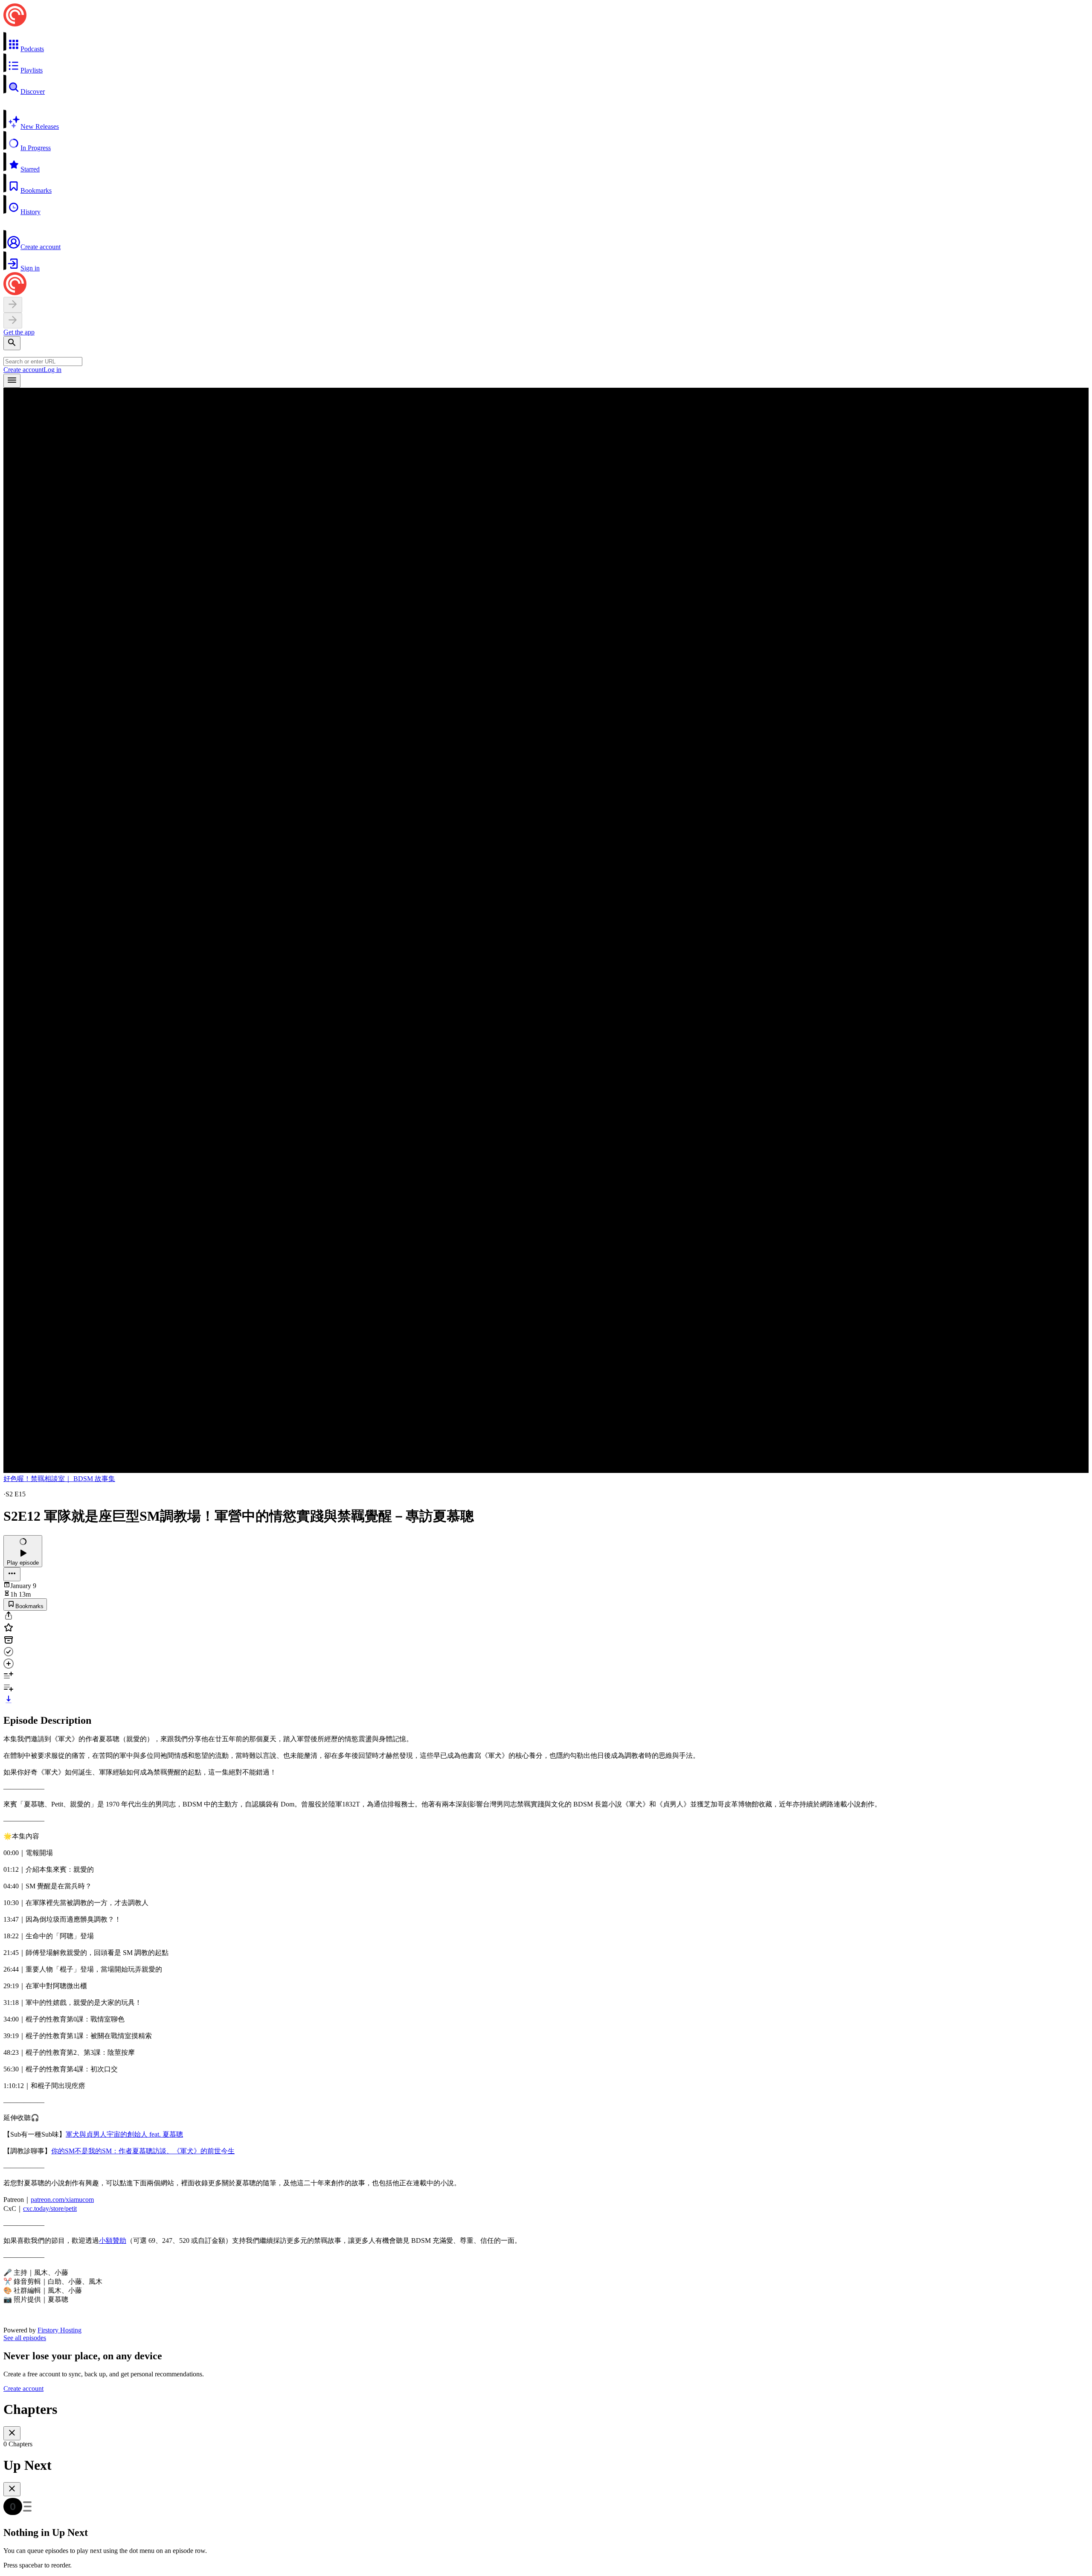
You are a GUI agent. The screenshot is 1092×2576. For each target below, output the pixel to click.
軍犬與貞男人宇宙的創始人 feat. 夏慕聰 (124, 2134)
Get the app (19, 332)
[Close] (12, 2433)
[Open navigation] (12, 381)
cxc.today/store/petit (50, 2209)
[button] (546, 42)
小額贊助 (113, 2241)
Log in (52, 370)
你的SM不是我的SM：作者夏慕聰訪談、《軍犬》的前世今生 (143, 2151)
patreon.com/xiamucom (62, 2200)
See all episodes (25, 2338)
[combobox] (43, 362)
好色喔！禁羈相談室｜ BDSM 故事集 (59, 1479)
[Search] (12, 343)
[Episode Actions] (12, 1574)
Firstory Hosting (60, 2330)
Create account (23, 370)
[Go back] (13, 305)
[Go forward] (13, 321)
